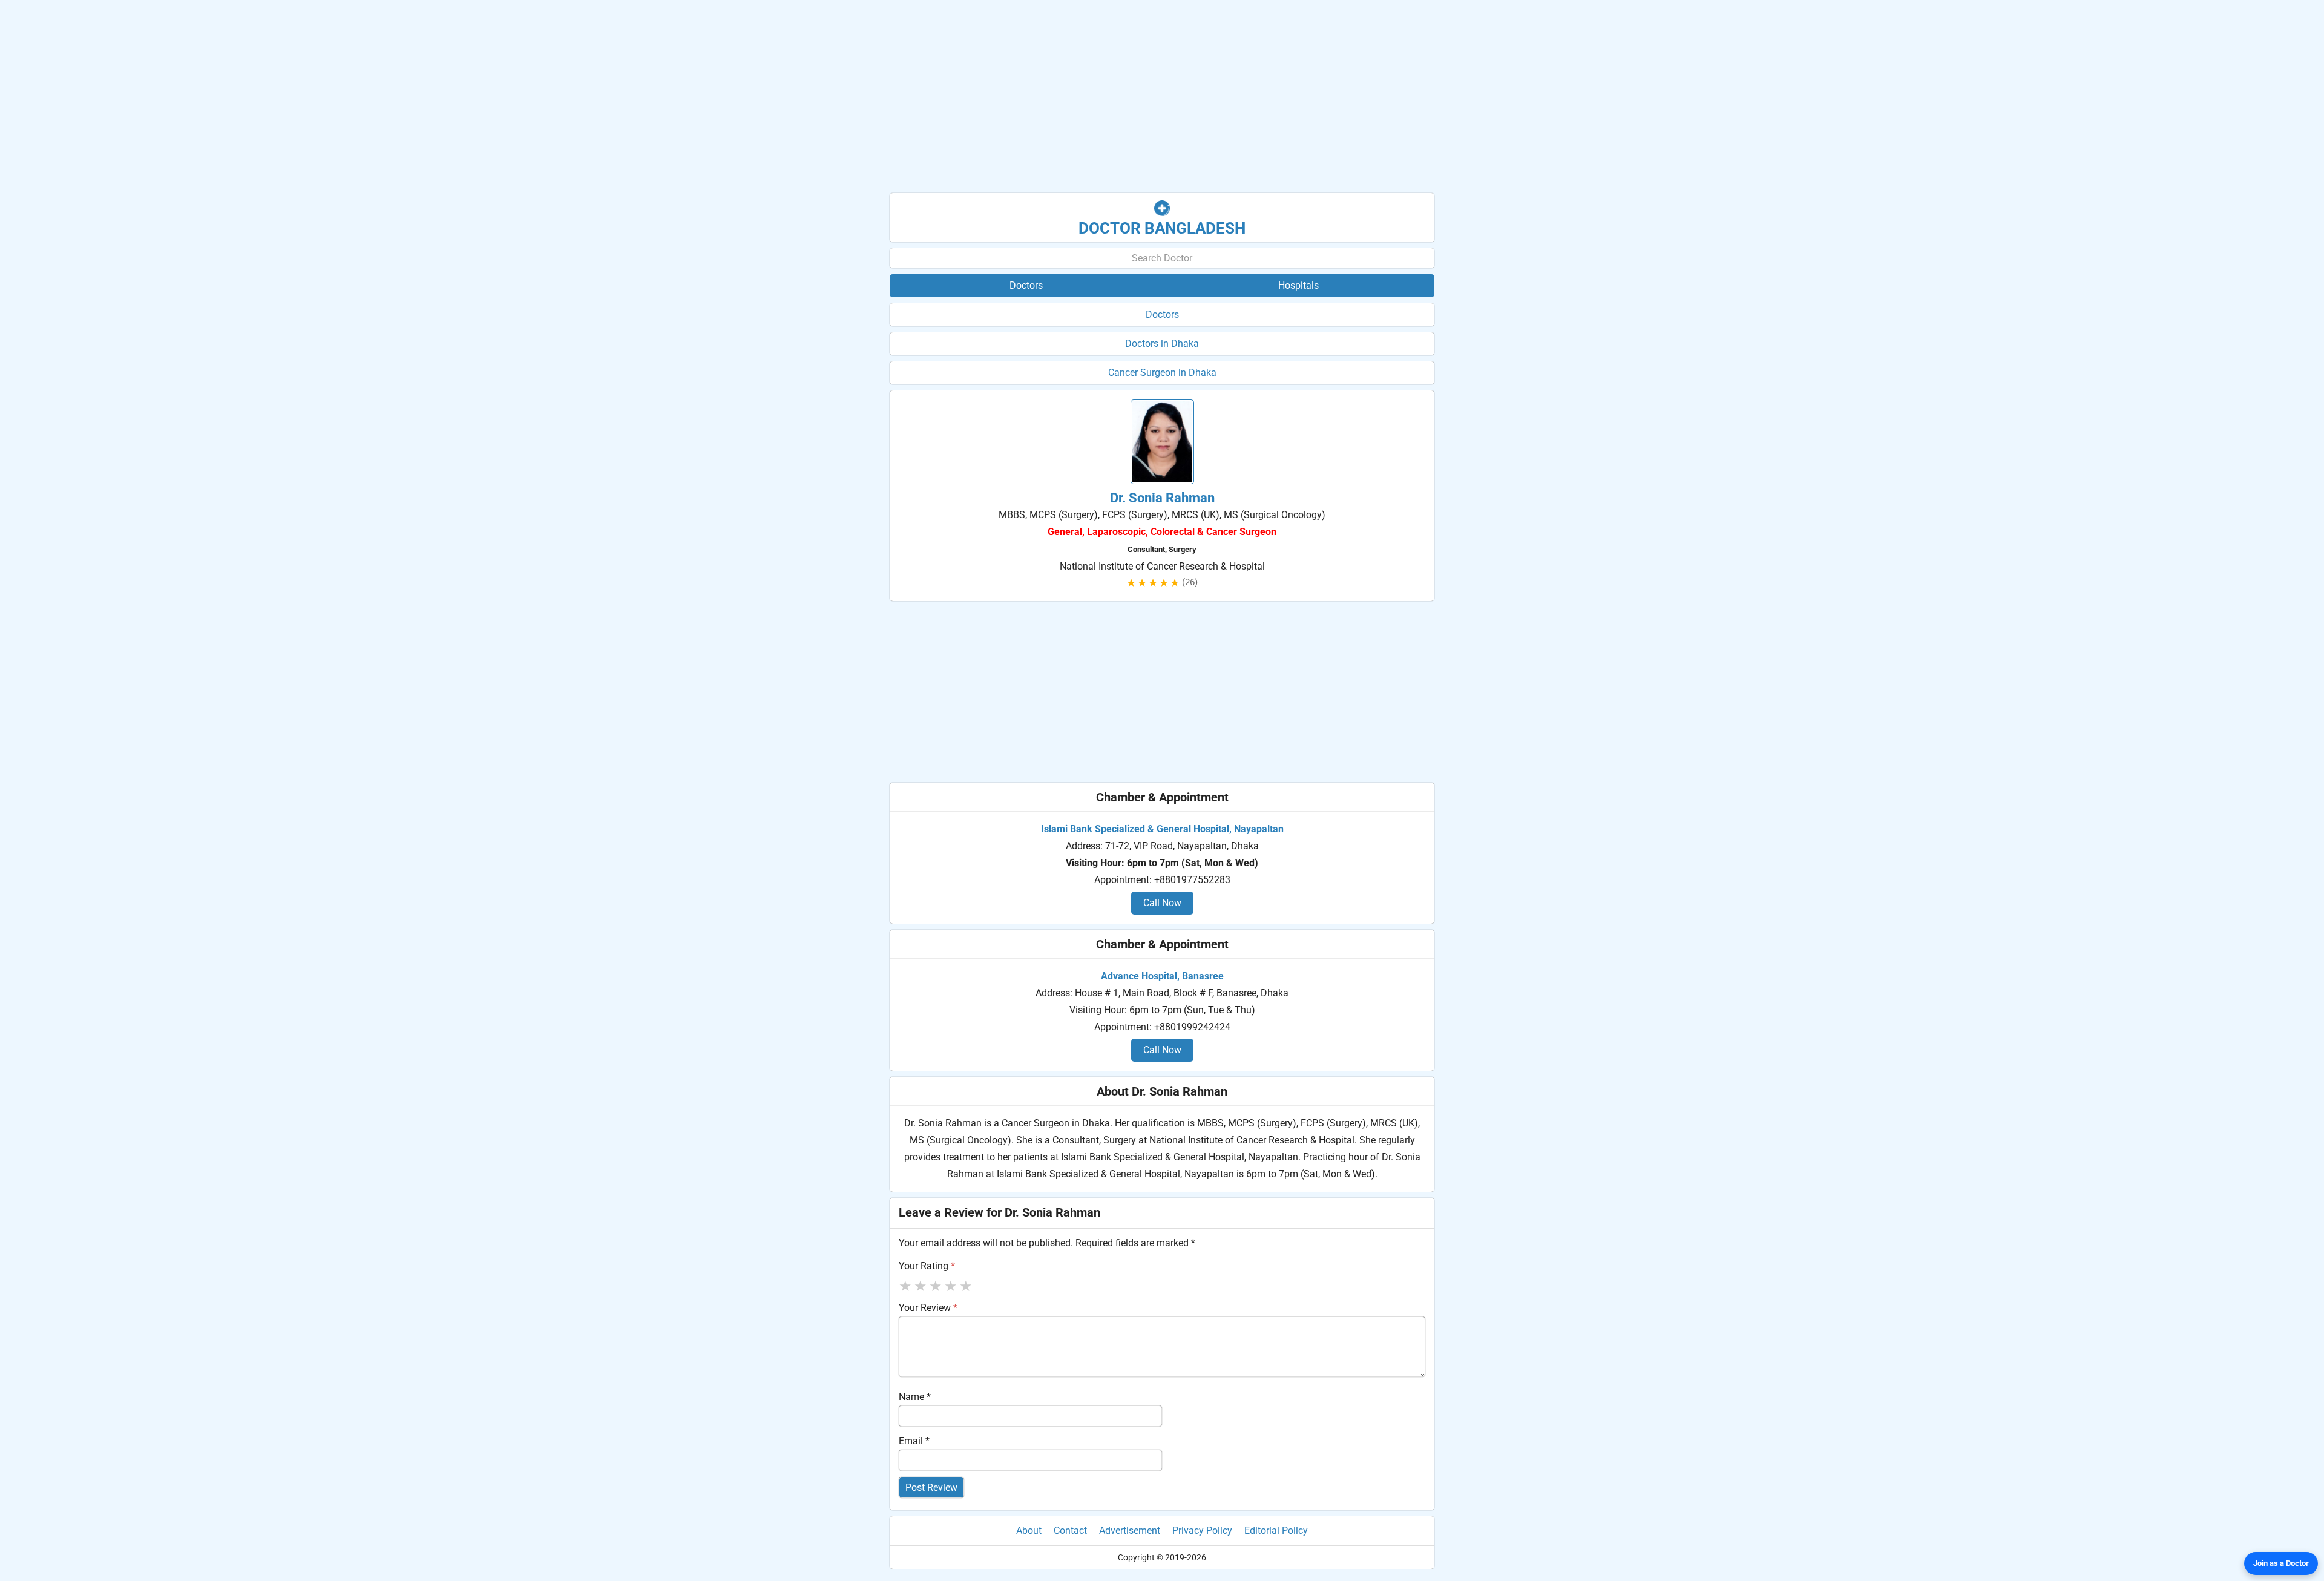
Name (915, 1397)
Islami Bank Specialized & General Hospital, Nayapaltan (1162, 829)
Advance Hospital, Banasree (1162, 976)
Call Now (1162, 903)
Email (914, 1441)
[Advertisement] (1162, 97)
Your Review (928, 1308)
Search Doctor (1162, 258)
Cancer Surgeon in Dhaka (1162, 373)
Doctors (1162, 314)
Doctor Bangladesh (1162, 228)
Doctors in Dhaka (1162, 343)
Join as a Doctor (2281, 1563)
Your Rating (927, 1266)
